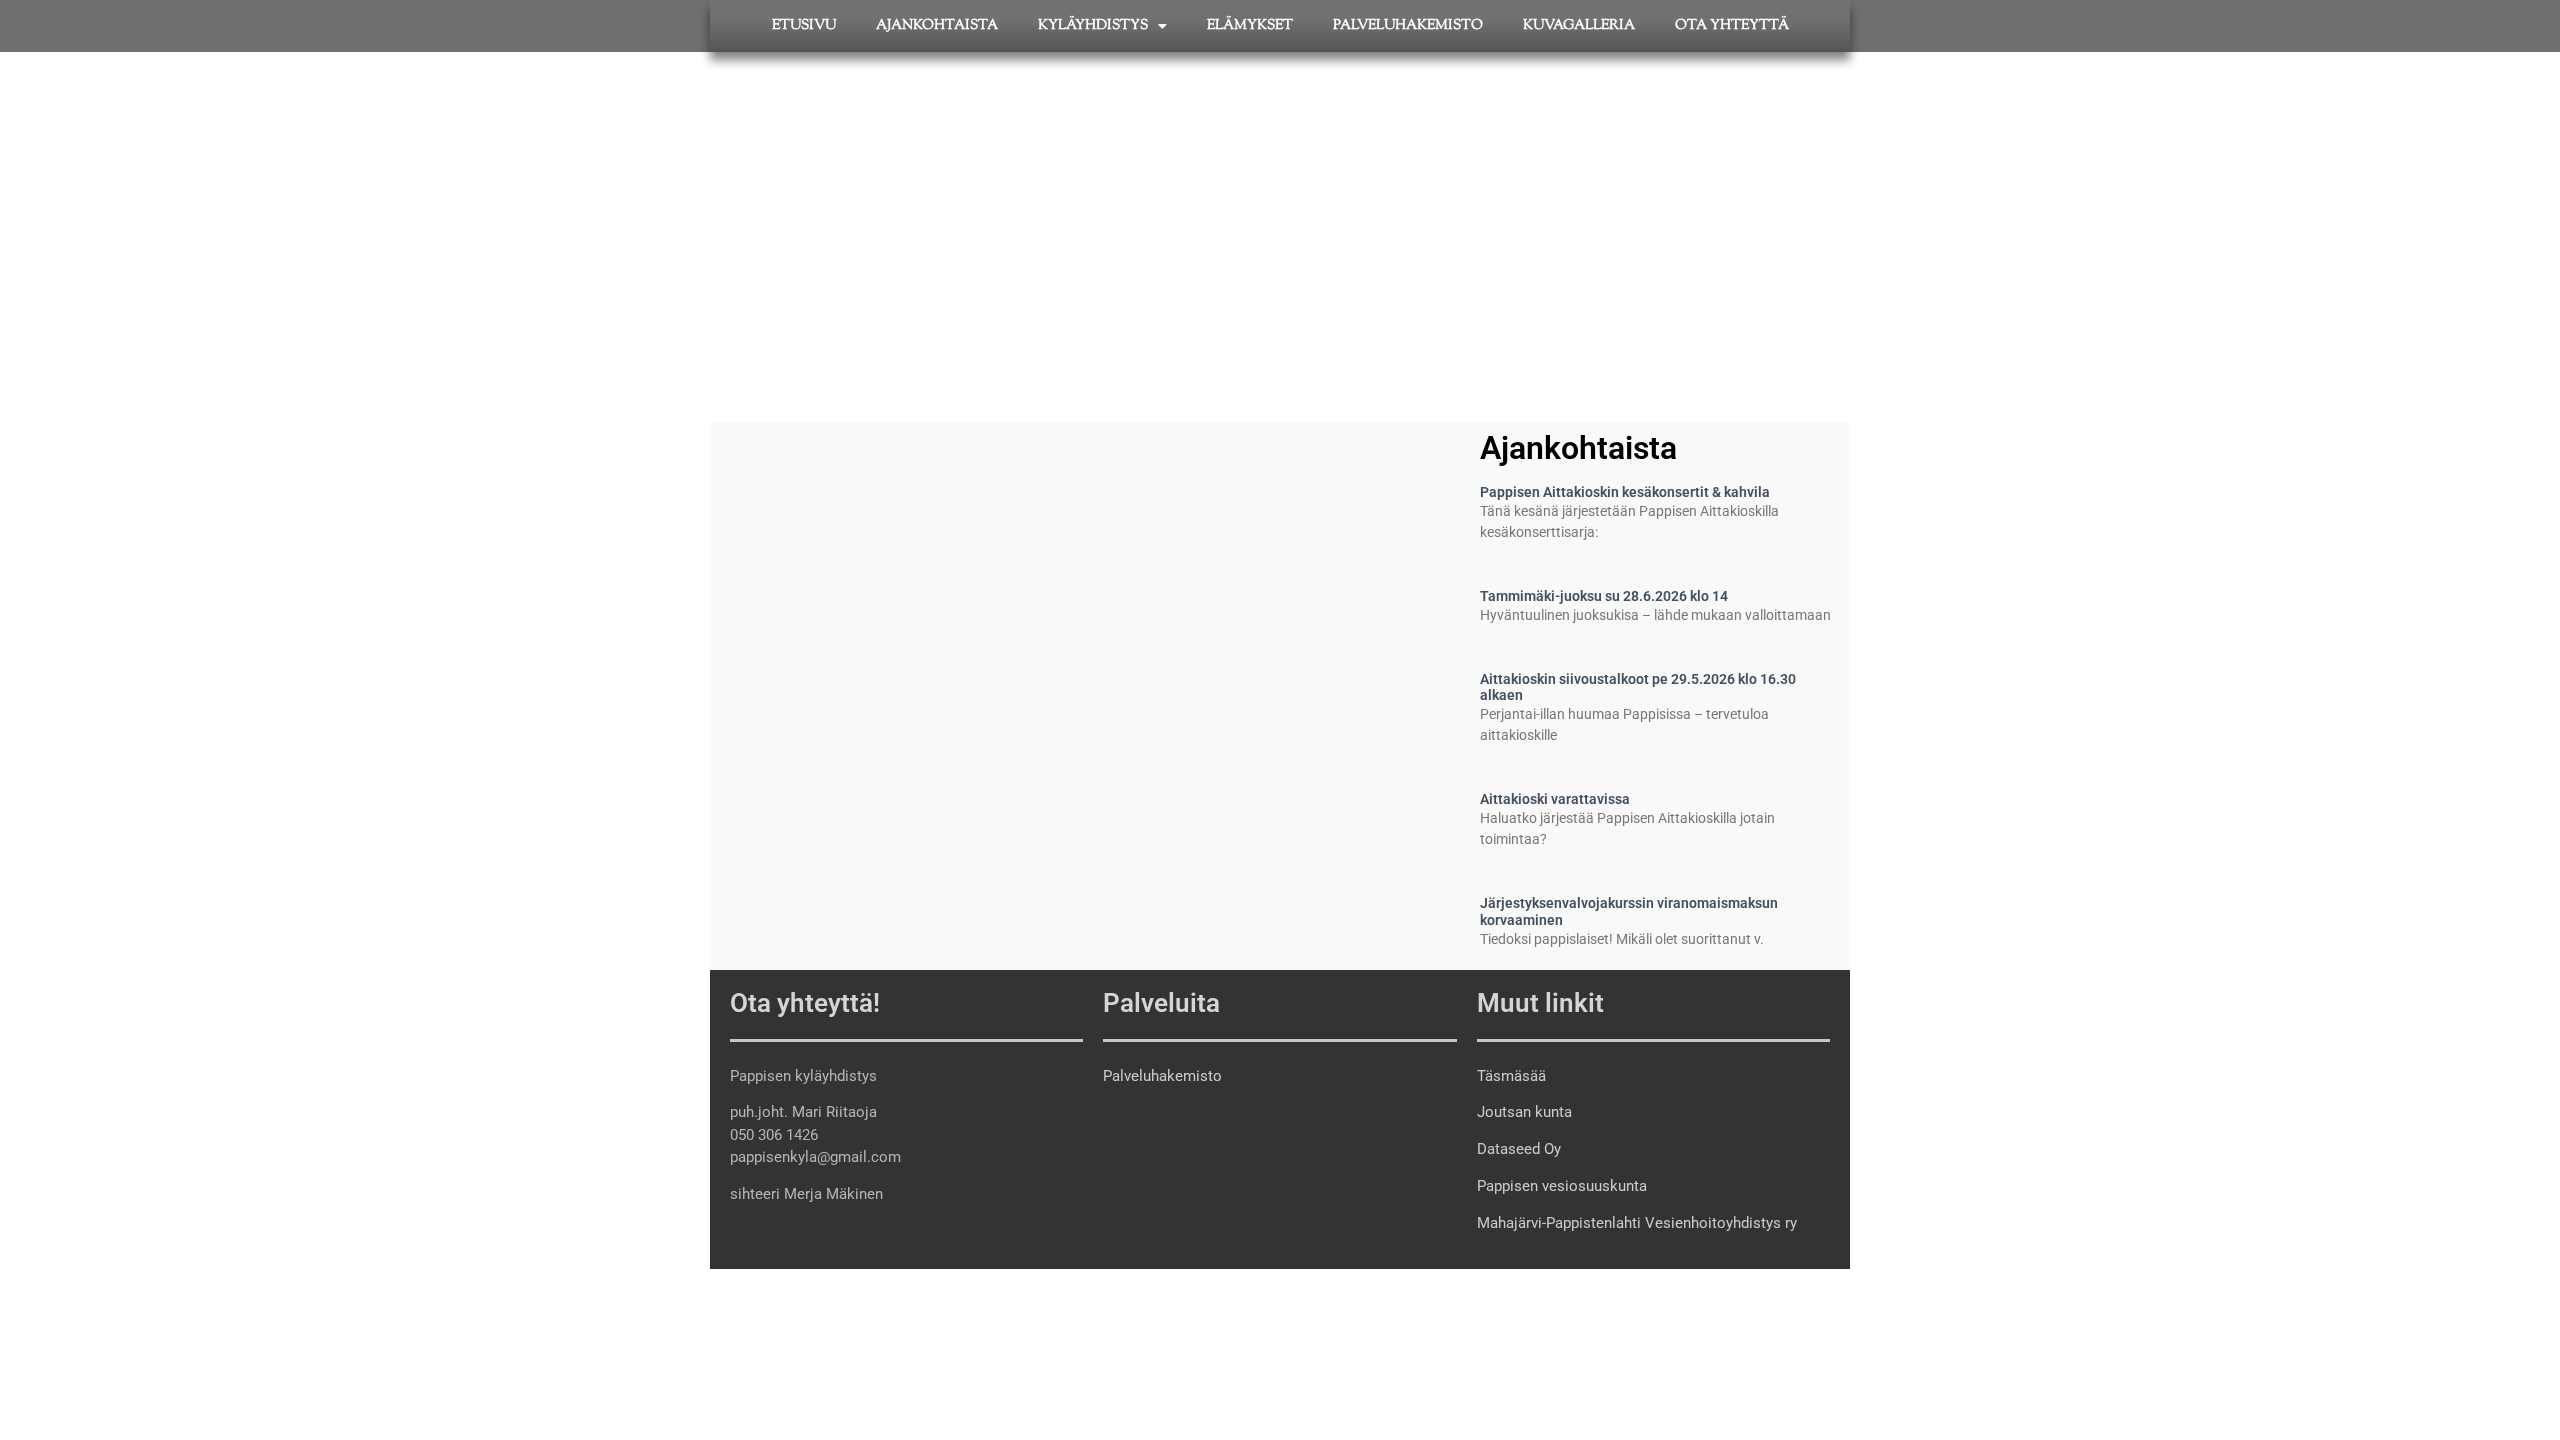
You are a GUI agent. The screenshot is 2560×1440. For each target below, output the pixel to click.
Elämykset (1250, 26)
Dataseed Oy (1519, 1149)
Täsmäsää (1511, 1076)
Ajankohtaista (937, 26)
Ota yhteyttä (1732, 26)
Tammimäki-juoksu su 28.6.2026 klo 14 (1604, 596)
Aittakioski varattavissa (1555, 799)
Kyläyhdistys (1093, 26)
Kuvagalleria (1579, 26)
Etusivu (804, 26)
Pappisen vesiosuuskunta (1562, 1186)
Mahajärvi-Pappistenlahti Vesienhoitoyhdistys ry (1637, 1223)
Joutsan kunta (1524, 1112)
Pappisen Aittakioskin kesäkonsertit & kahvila (1625, 492)
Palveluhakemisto (1408, 26)
